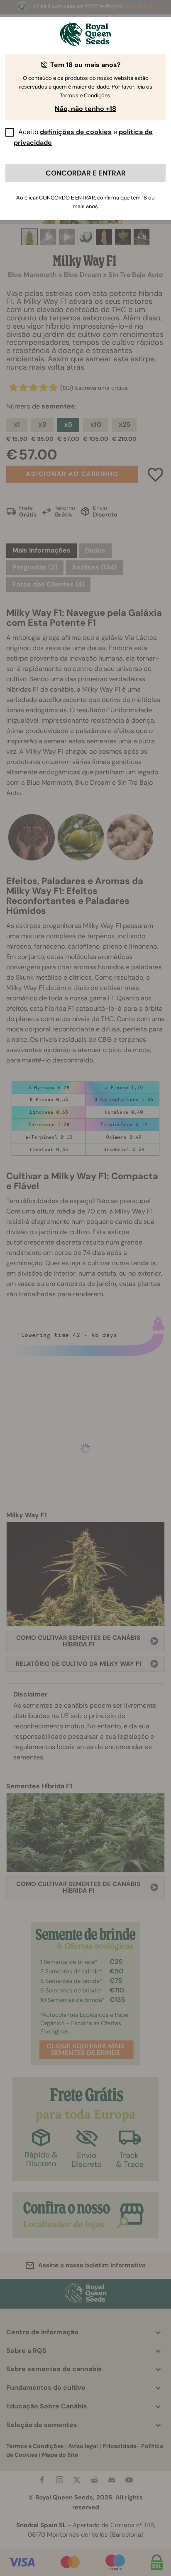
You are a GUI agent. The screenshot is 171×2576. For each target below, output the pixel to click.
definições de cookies (76, 132)
